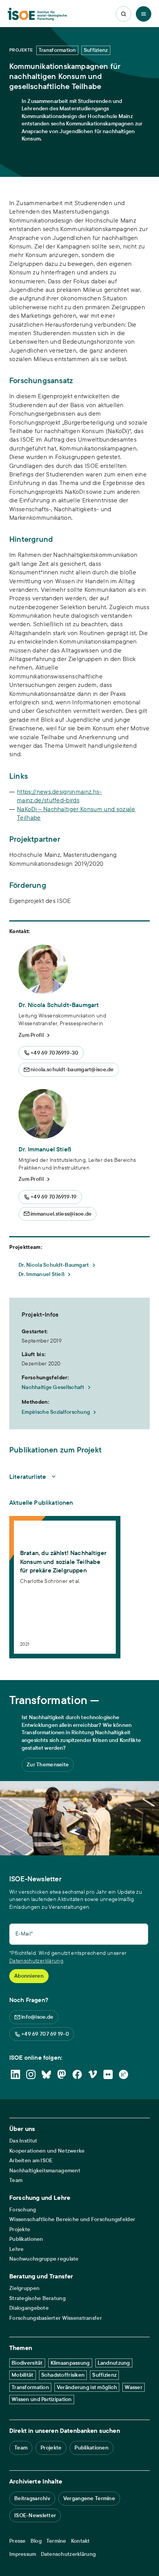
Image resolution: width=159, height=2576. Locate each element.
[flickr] (108, 2074)
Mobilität (23, 2375)
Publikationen (26, 2239)
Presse (18, 2541)
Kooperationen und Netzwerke (47, 2151)
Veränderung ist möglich (87, 2387)
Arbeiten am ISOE (31, 2161)
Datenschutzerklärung (36, 1961)
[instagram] (31, 2074)
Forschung (23, 2210)
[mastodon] (62, 2074)
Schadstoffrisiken (63, 2375)
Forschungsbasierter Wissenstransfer (56, 2318)
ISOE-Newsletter (35, 2515)
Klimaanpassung (70, 2363)
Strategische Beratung (37, 2298)
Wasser (134, 2387)
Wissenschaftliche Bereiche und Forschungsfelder (72, 2219)
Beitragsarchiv (32, 2498)
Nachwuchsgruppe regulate (44, 2259)
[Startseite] (37, 14)
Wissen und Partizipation (42, 2399)
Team (16, 2180)
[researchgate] (123, 2074)
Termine (56, 2541)
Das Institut (23, 2141)
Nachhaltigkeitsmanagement (45, 2171)
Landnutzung (114, 2363)
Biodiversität (27, 2363)
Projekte (20, 2229)
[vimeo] (93, 2074)
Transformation (30, 2387)
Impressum (23, 2554)
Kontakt (80, 2541)
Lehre (16, 2249)
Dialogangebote (29, 2308)
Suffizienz (104, 2375)
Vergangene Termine (89, 2498)
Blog (36, 2541)
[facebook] (77, 2074)
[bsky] (46, 2074)
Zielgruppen (24, 2288)
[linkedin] (15, 2074)
